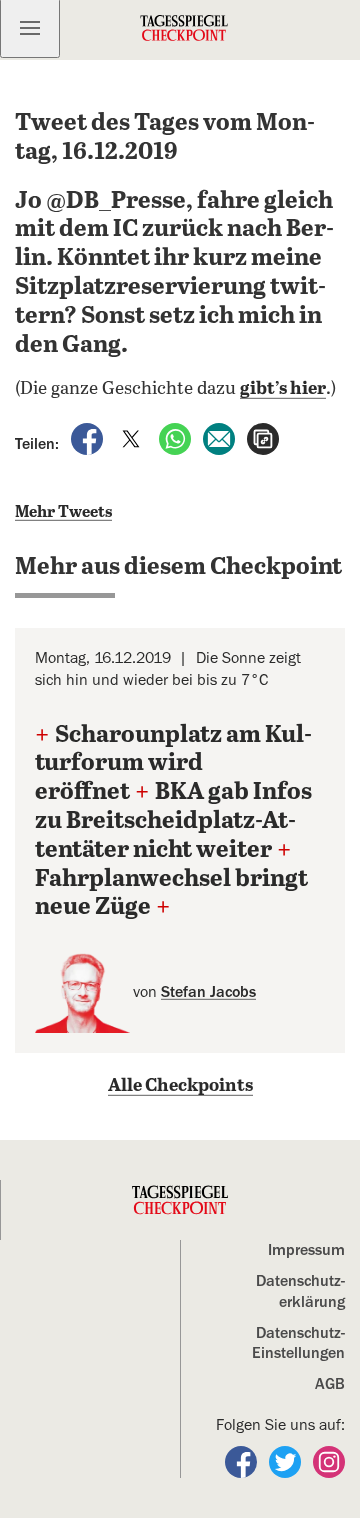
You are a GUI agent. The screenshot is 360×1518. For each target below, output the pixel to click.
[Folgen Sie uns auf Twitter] (287, 1461)
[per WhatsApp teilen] (177, 438)
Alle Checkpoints (180, 1086)
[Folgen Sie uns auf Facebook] (243, 1461)
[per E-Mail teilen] (221, 438)
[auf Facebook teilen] (89, 438)
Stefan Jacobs (208, 992)
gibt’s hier (283, 389)
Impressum (306, 1250)
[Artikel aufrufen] (263, 438)
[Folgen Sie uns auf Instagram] (329, 1461)
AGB (330, 1384)
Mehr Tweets (63, 512)
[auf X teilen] (133, 438)
